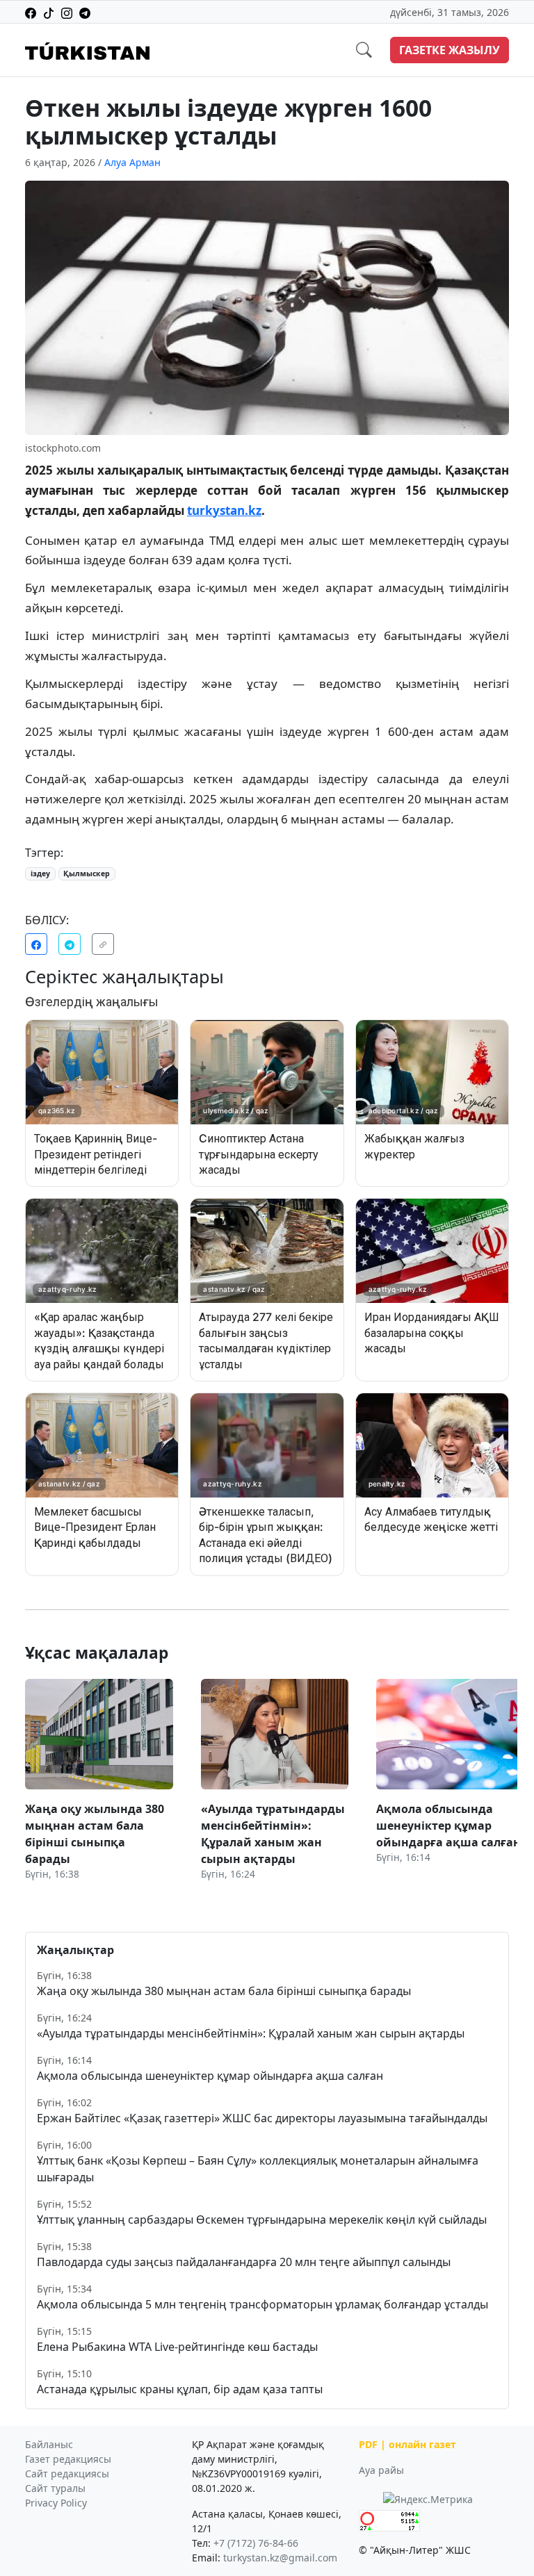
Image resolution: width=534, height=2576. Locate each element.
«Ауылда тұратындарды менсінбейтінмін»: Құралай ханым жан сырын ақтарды (251, 2033)
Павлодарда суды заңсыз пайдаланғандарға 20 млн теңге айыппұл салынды (244, 2262)
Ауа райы (381, 2470)
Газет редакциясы (68, 2459)
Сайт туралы (55, 2488)
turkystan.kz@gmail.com (280, 2558)
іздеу (40, 873)
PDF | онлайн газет (407, 2444)
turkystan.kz (224, 510)
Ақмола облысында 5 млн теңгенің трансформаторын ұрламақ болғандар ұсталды (262, 2304)
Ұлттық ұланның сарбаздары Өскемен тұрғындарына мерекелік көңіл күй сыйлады (262, 2220)
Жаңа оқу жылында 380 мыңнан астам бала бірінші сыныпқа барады (224, 1991)
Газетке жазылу (450, 50)
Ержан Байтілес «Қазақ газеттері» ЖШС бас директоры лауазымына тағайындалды (262, 2118)
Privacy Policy (56, 2503)
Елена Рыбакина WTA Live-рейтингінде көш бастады (177, 2347)
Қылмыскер (87, 873)
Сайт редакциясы (67, 2474)
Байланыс (49, 2444)
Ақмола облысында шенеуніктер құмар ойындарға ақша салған (210, 2076)
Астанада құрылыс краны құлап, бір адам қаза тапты (180, 2389)
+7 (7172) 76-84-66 (256, 2543)
